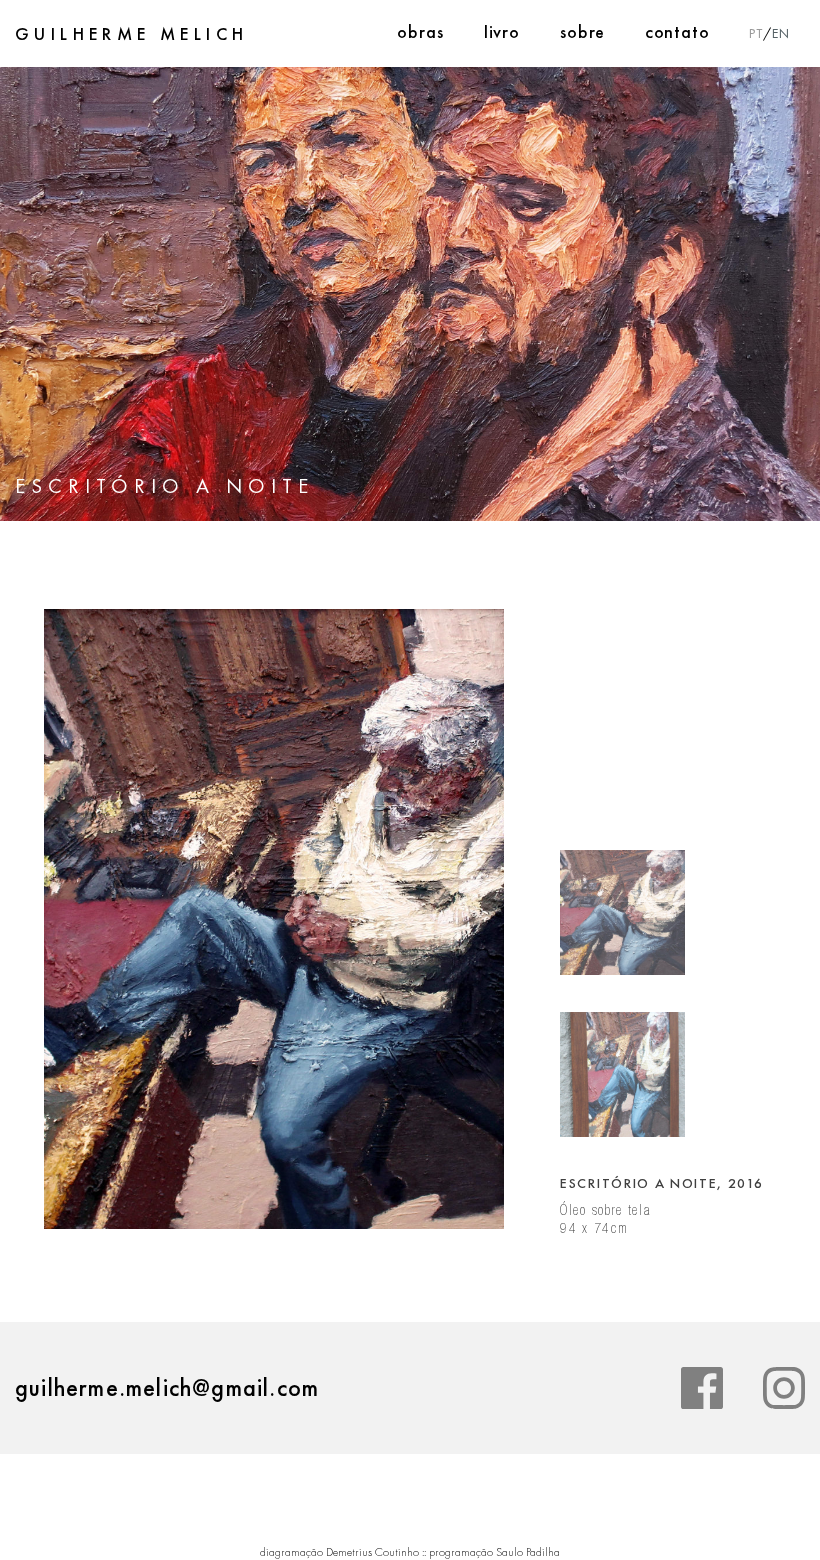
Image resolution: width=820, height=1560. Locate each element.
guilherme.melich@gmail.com (167, 1387)
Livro (502, 31)
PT (756, 33)
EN (781, 33)
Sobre (582, 31)
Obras (420, 31)
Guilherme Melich (131, 34)
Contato (677, 31)
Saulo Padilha (528, 1552)
